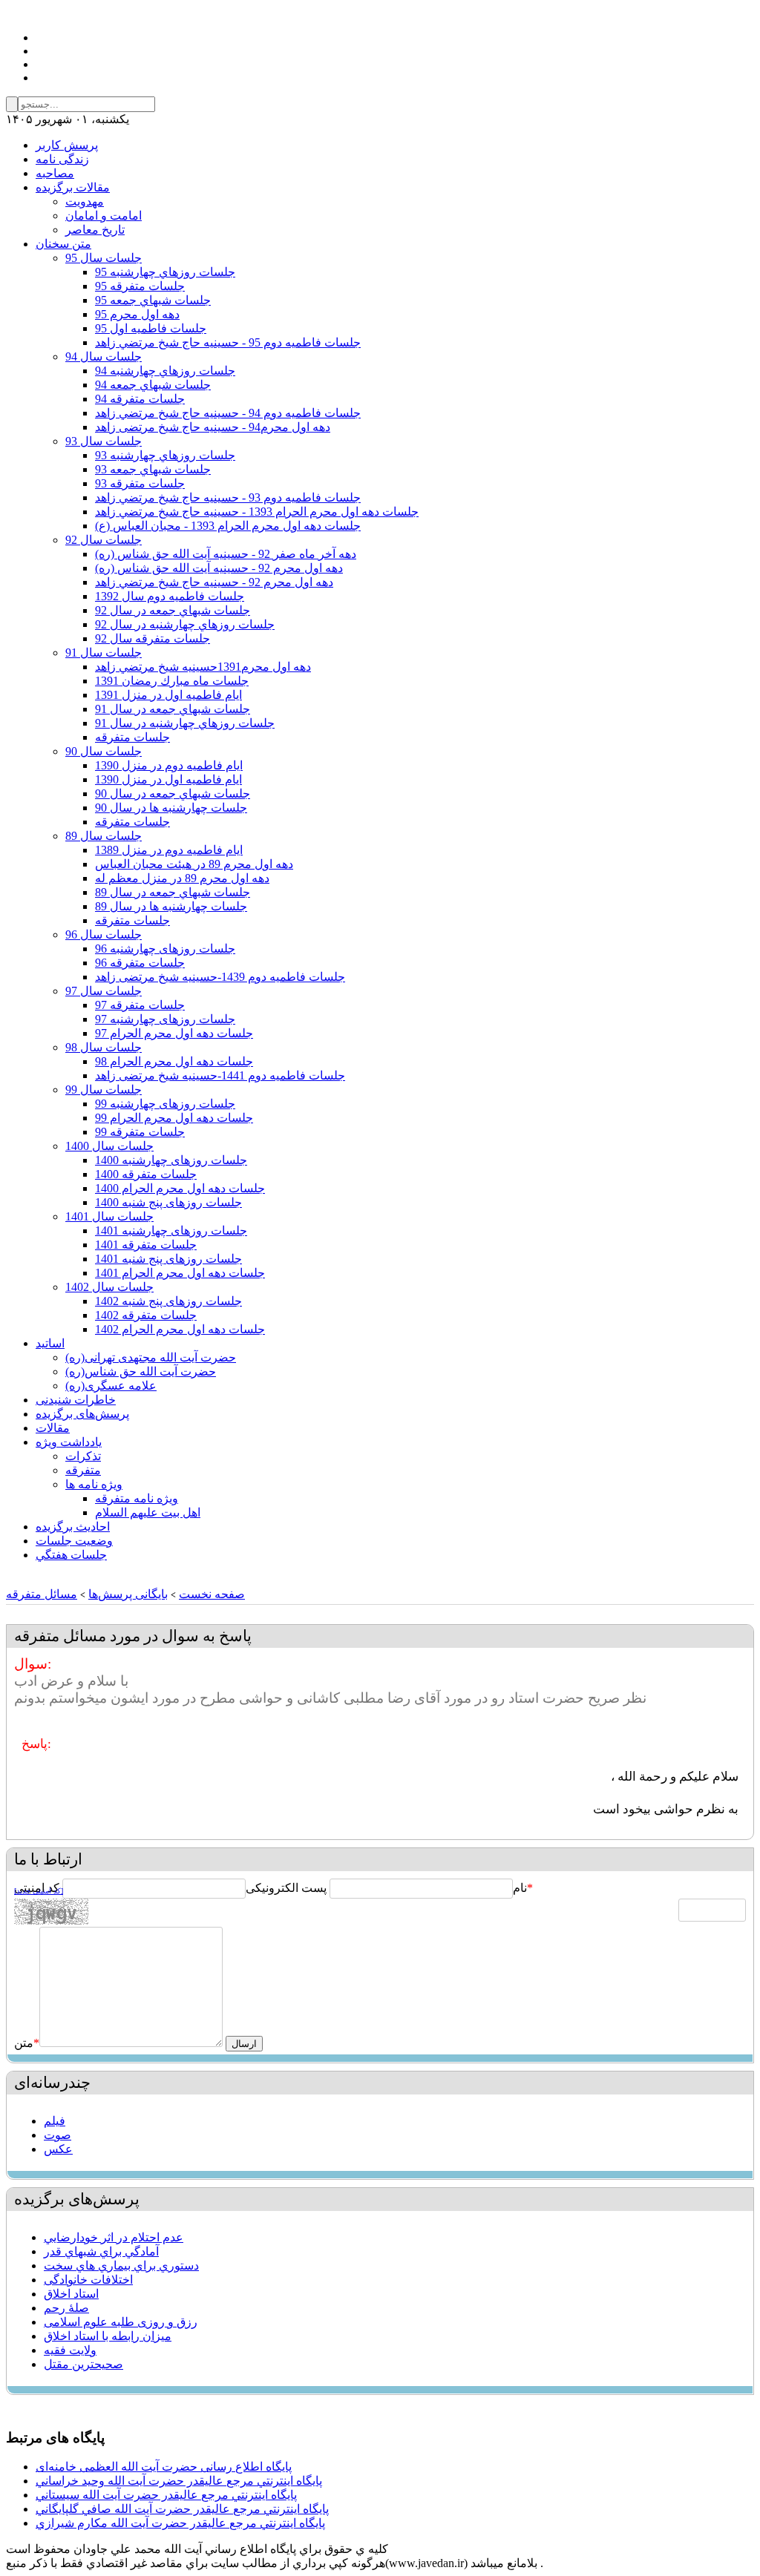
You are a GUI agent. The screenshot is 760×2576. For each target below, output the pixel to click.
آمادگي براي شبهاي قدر (101, 2251)
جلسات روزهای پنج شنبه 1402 (168, 1301)
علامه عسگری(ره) (111, 1386)
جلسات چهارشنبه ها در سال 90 (171, 808)
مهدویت (85, 201)
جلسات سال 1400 (109, 1146)
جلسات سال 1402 (109, 1287)
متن (27, 2043)
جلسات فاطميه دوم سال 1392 (170, 596)
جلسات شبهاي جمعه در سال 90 (173, 793)
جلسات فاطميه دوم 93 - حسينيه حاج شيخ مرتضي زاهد (228, 497)
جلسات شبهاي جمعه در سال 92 (173, 610)
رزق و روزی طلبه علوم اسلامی (121, 2322)
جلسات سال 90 (104, 751)
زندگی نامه (62, 159)
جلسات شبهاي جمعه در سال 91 (173, 709)
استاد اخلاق (71, 2294)
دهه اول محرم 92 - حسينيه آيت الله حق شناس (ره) (219, 568)
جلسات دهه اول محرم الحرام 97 (174, 1033)
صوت (58, 2135)
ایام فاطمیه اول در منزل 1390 (168, 779)
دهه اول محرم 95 (137, 314)
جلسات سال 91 (104, 653)
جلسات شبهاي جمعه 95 (153, 300)
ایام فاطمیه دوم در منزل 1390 (169, 765)
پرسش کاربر (67, 145)
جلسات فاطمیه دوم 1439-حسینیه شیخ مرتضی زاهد (220, 977)
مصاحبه (55, 173)
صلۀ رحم (66, 2308)
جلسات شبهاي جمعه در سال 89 (173, 892)
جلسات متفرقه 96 (140, 963)
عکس (58, 2149)
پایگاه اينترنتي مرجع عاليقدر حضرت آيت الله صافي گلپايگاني (182, 2509)
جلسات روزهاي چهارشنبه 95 (165, 272)
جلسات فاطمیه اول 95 (151, 328)
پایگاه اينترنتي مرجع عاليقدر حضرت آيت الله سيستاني (166, 2495)
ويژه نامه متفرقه (137, 1498)
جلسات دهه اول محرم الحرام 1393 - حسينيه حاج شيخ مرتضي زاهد (257, 512)
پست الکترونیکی (286, 1888)
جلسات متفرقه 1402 (146, 1315)
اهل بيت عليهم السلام (148, 1512)
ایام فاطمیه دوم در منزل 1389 (169, 850)
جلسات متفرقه (132, 737)
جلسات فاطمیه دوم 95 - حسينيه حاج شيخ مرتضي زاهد (228, 342)
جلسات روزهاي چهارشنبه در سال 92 (185, 624)
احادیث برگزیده (73, 1527)
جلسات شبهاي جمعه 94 (153, 385)
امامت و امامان (104, 216)
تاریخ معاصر (95, 230)
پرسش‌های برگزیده (82, 1414)
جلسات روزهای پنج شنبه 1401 (168, 1259)
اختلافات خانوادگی (88, 2280)
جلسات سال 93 (104, 441)
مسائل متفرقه (42, 1594)
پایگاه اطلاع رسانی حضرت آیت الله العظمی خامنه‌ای (164, 2467)
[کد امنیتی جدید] (39, 1891)
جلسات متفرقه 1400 (146, 1174)
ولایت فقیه (70, 2350)
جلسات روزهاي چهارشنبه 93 (165, 455)
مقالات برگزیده (73, 187)
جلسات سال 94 (104, 356)
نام (520, 1888)
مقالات (53, 1428)
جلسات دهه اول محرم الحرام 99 (174, 1118)
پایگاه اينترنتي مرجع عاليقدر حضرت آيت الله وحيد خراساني (179, 2481)
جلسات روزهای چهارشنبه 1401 (171, 1230)
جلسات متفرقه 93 (140, 483)
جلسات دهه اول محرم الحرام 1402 (180, 1329)
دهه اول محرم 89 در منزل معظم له (182, 878)
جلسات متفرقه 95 (140, 286)
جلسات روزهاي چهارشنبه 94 (165, 371)
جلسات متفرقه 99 (140, 1132)
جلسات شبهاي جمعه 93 (153, 469)
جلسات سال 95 (104, 258)
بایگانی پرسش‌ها (128, 1594)
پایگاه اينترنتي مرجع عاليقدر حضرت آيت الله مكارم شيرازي (180, 2523)
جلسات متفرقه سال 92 (153, 638)
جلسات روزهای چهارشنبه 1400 (171, 1160)
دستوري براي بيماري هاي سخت (121, 2265)
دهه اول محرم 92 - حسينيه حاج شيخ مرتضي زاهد (214, 582)
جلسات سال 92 (104, 540)
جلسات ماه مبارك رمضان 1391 (172, 681)
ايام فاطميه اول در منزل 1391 (168, 695)
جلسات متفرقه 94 (140, 399)
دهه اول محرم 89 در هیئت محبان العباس (194, 864)
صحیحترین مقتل (83, 2364)
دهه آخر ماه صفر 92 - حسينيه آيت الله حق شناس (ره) (226, 554)
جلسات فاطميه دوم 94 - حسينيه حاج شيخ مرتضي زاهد (228, 413)
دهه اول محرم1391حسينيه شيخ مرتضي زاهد (203, 667)
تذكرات (83, 1456)
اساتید (50, 1343)
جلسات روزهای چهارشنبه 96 (165, 949)
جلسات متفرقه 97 (140, 1005)
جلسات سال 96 (104, 934)
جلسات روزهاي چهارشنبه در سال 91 (185, 723)
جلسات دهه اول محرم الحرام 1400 (180, 1188)
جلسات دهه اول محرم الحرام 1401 (180, 1273)
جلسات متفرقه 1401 (146, 1245)
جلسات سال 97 (104, 991)
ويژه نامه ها (94, 1484)
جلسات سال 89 (104, 836)
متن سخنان (63, 244)
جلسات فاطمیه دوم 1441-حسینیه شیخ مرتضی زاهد (220, 1075)
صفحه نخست (212, 1594)
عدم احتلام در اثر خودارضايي (114, 2237)
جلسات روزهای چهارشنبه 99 (165, 1104)
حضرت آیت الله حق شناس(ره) (141, 1371)
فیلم (55, 2121)
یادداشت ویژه (69, 1442)
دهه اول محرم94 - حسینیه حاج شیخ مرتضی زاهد (213, 427)
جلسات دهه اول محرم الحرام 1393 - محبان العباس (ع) (228, 526)
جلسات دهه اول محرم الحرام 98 (174, 1061)
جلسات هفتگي (71, 1555)
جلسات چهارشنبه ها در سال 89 (171, 906)
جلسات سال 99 (104, 1090)
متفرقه (83, 1470)
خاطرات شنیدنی (76, 1400)
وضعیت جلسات (74, 1541)
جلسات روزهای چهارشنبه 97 (165, 1019)
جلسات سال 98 (104, 1047)
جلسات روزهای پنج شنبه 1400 (168, 1202)
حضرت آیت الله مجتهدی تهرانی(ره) (151, 1357)
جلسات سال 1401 (109, 1216)
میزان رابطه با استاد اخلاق (108, 2336)
